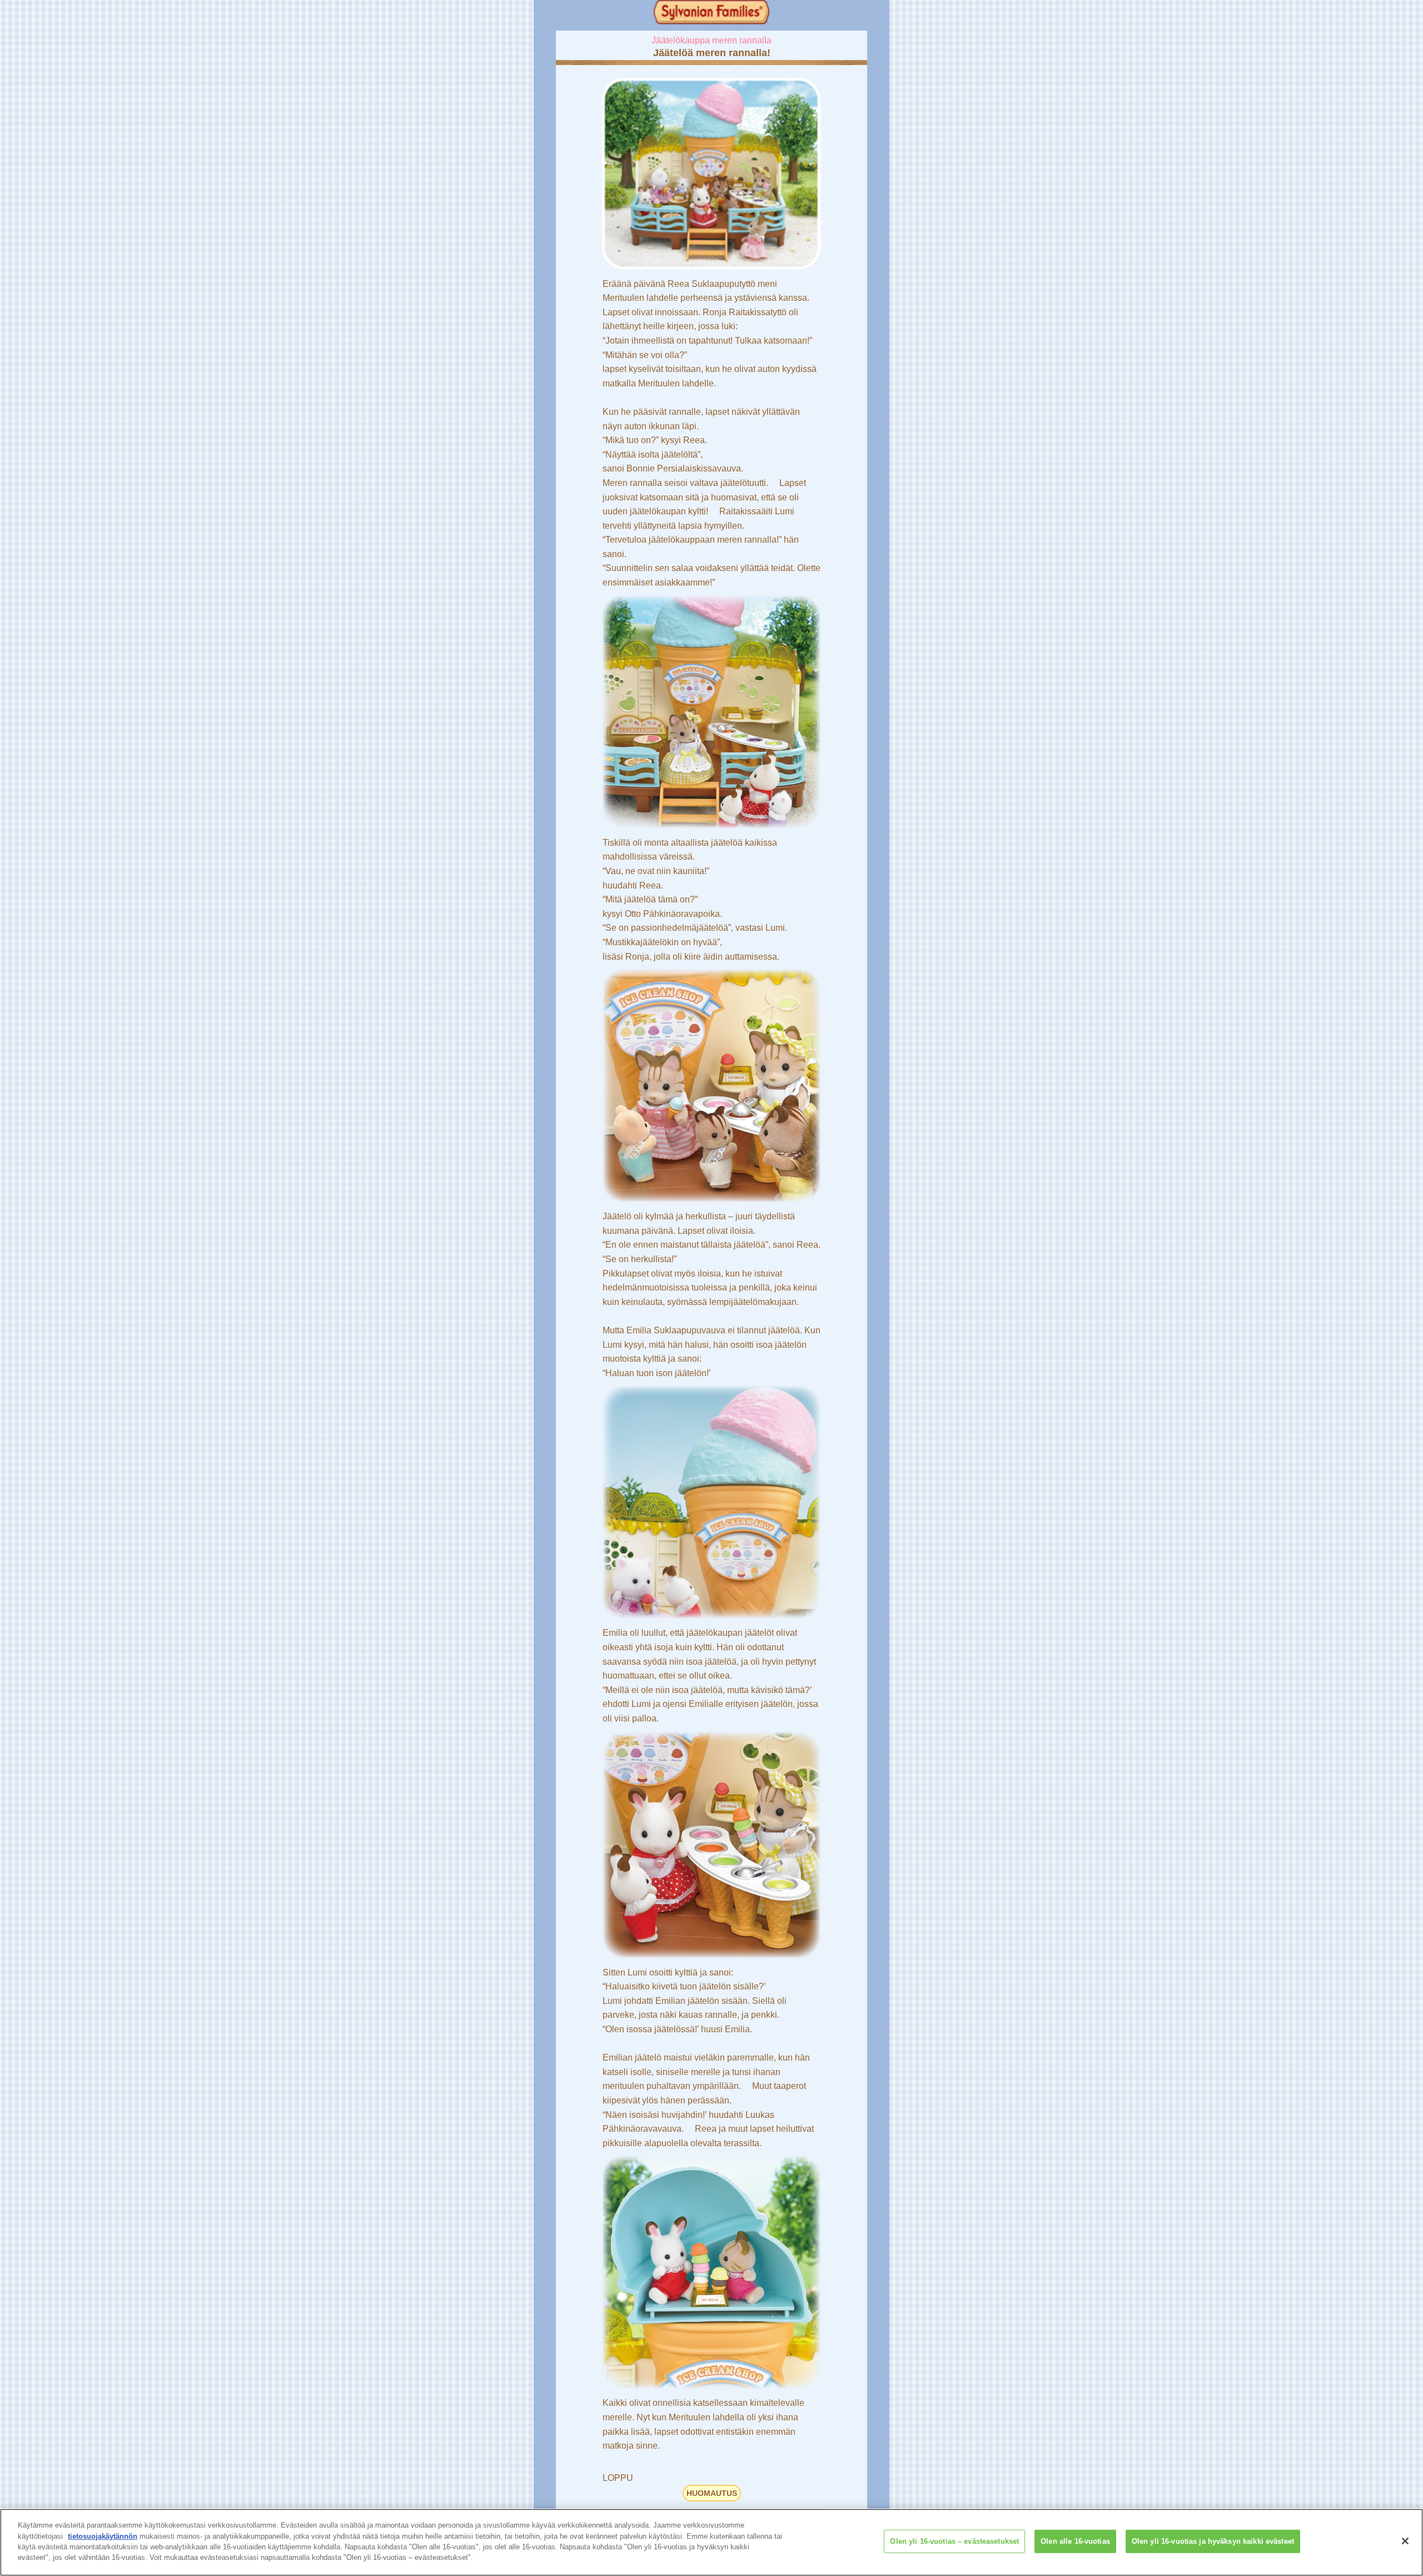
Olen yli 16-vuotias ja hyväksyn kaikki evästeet (1213, 2541)
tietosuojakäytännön (103, 2536)
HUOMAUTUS (712, 2493)
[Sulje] (1405, 2541)
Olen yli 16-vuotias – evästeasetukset (954, 2541)
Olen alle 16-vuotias (1075, 2541)
